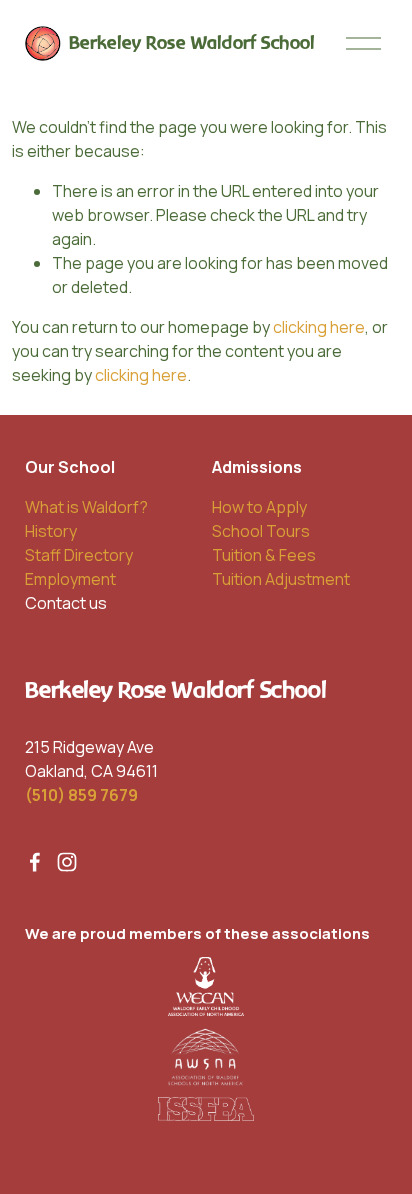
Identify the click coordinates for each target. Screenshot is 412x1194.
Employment (70, 579)
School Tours (261, 531)
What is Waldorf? (86, 507)
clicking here (319, 327)
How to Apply (259, 507)
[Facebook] (35, 862)
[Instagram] (67, 862)
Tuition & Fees (264, 555)
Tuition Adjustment (281, 579)
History (51, 531)
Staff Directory (79, 555)
